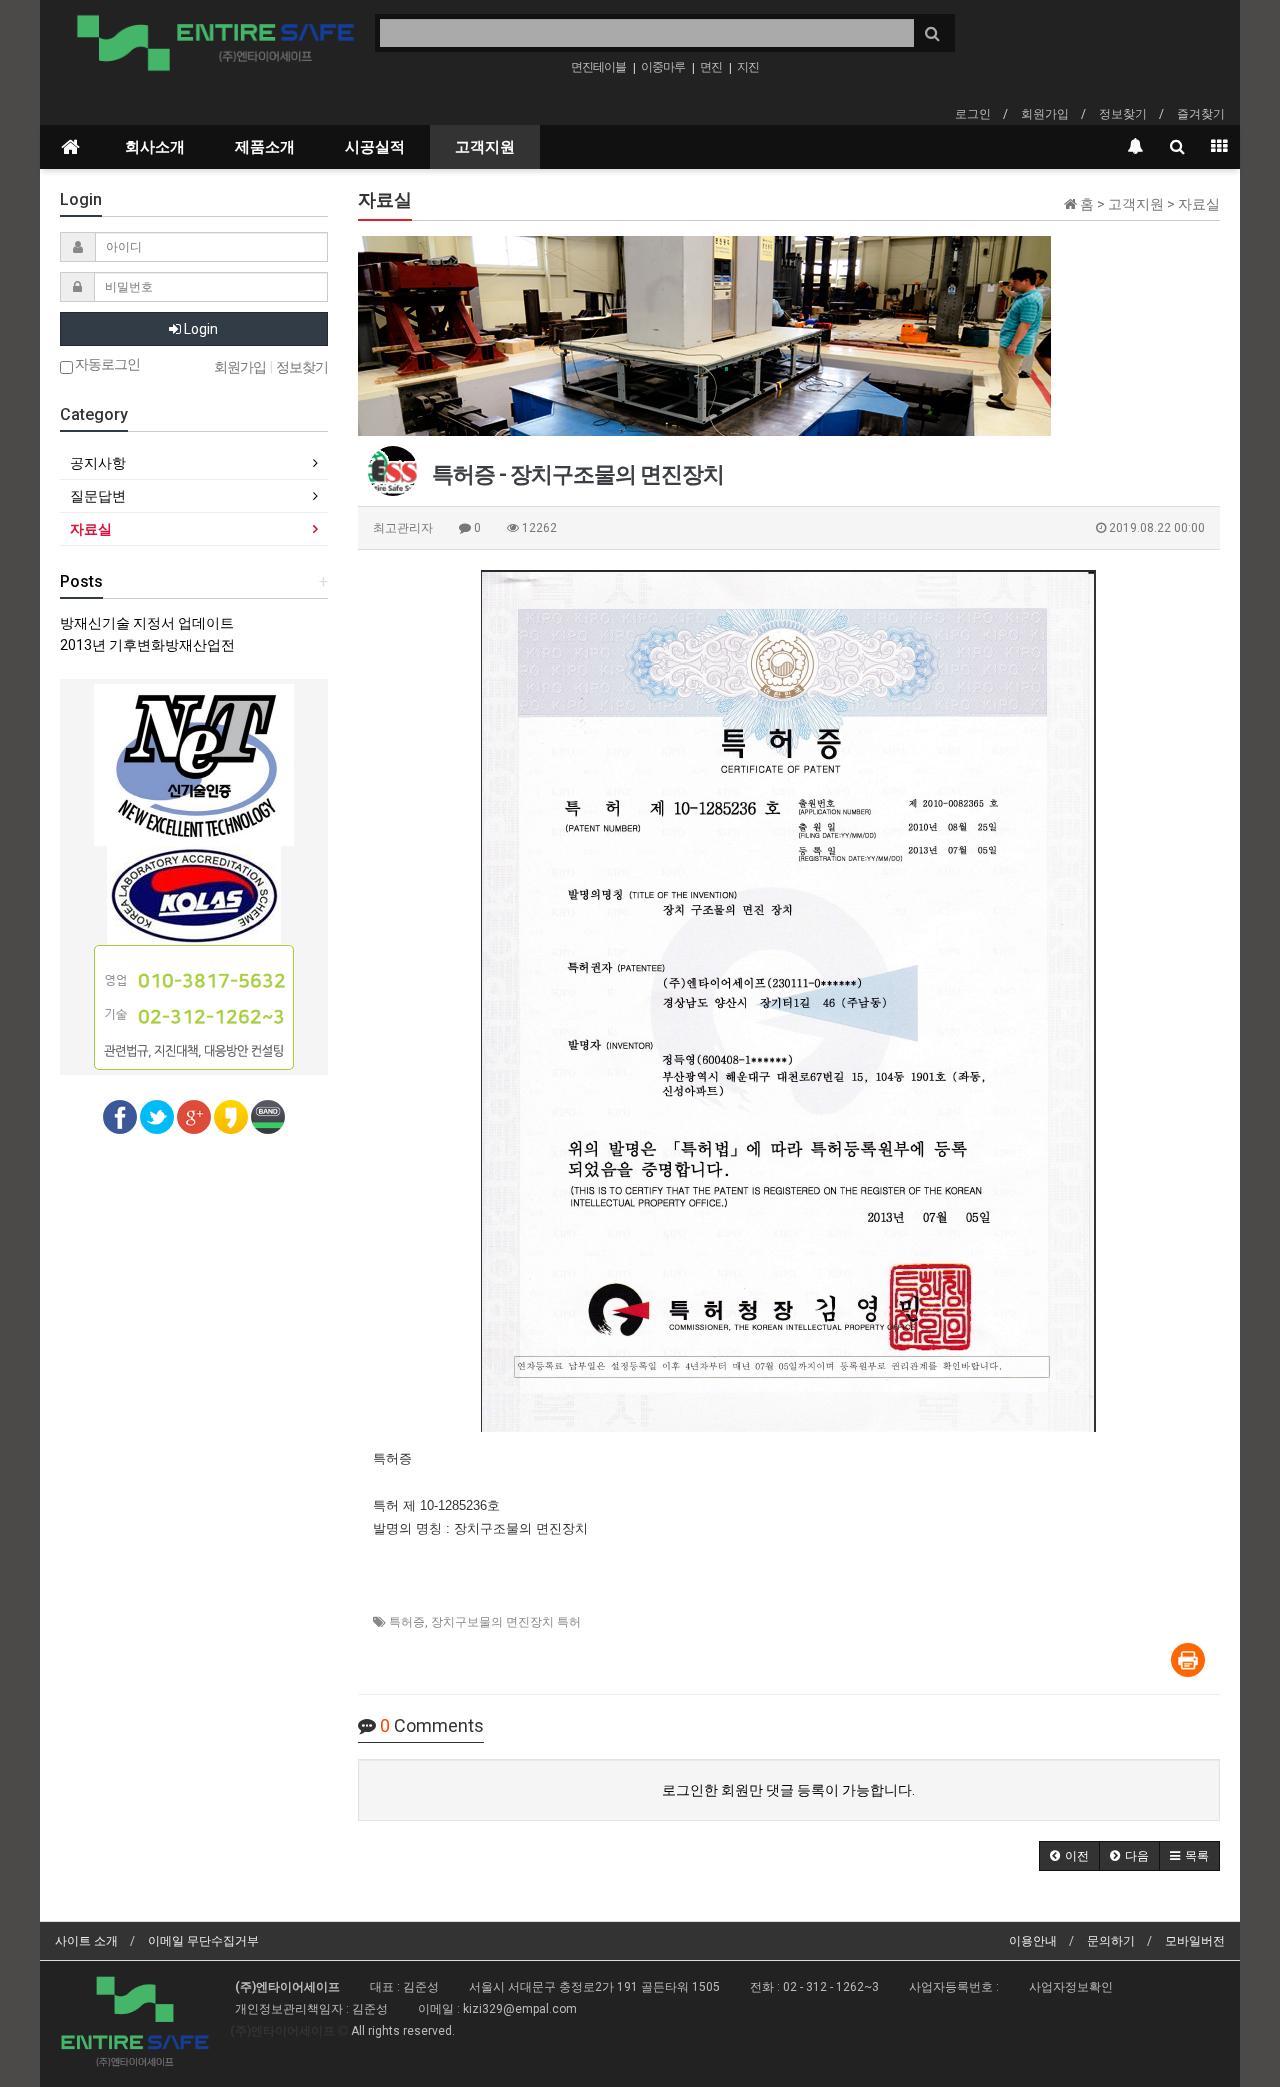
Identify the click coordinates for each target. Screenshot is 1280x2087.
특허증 (407, 1622)
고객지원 (485, 147)
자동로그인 (106, 364)
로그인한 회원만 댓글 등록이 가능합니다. (788, 1790)
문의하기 (1111, 1941)
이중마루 (663, 67)
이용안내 (1033, 1941)
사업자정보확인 (1071, 1987)
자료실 (91, 529)
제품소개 (265, 147)
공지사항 (98, 463)
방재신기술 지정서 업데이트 (147, 623)
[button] (1069, 1856)
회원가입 (1045, 114)
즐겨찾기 (1201, 114)
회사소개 (155, 147)
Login (199, 329)
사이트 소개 (86, 1941)
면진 (711, 67)
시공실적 (375, 147)
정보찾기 (1123, 114)
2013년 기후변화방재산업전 (147, 645)
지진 (748, 67)
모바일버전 (1195, 1941)
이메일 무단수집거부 (203, 1941)
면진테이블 (598, 67)
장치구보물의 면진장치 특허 (506, 1622)
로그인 (973, 114)
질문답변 (98, 496)
